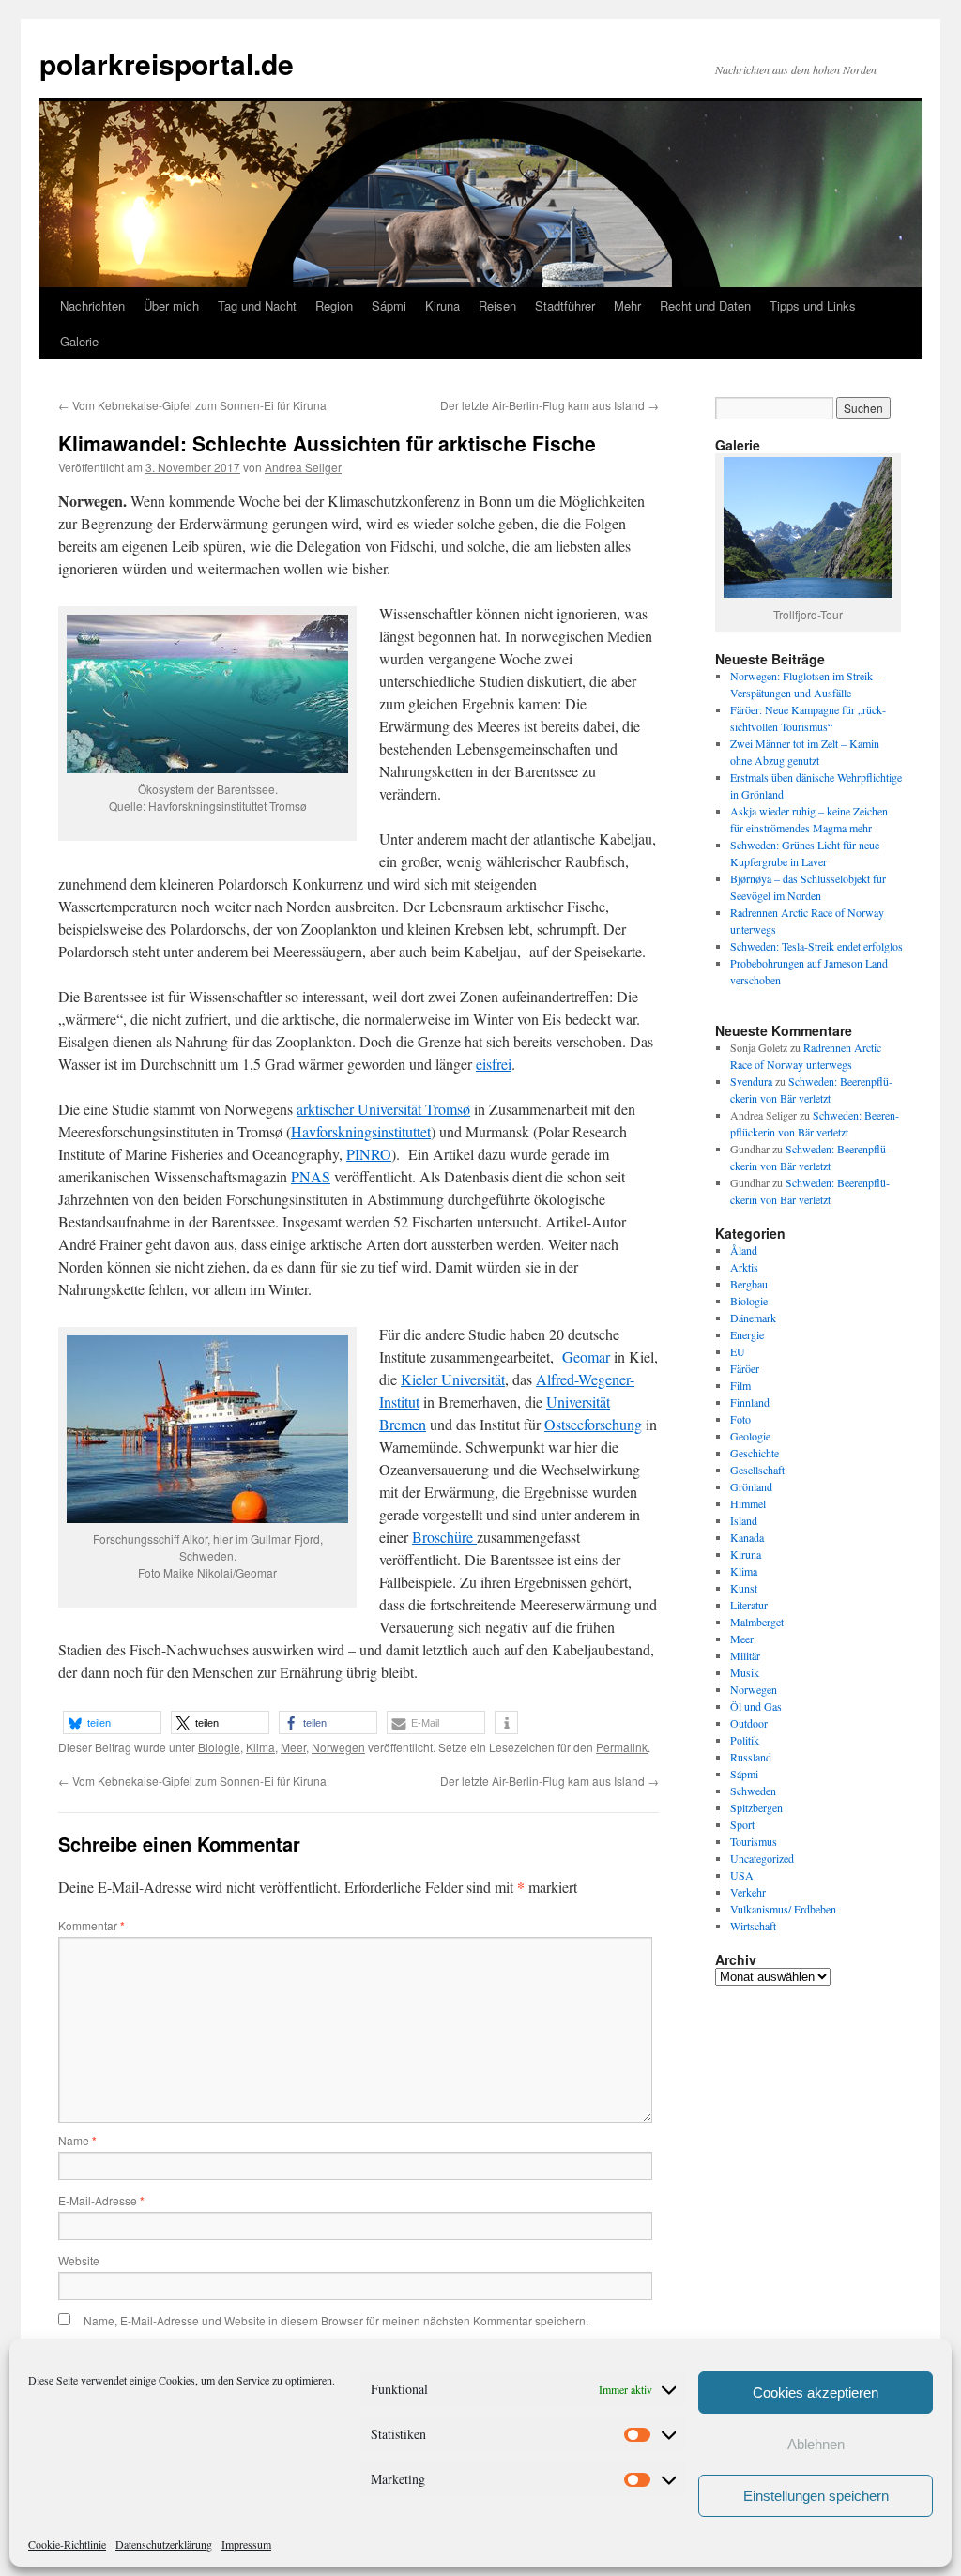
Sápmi (389, 305)
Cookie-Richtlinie (67, 2544)
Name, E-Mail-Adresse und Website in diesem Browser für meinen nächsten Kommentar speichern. (336, 2320)
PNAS (311, 1176)
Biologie (219, 1747)
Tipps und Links (813, 305)
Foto (740, 1419)
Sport (742, 1824)
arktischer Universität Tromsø (383, 1109)
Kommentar (92, 1925)
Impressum (246, 2544)
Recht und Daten (705, 305)
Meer (293, 1747)
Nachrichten (92, 305)
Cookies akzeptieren (816, 2393)
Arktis (744, 1267)
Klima (260, 1747)
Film (740, 1385)
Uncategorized (762, 1858)
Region (334, 305)
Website (79, 2260)
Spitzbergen (756, 1807)
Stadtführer (565, 305)
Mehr (627, 305)
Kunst (744, 1588)
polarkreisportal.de (167, 63)
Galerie (79, 341)
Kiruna (442, 305)
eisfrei (494, 1064)
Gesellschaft (757, 1470)
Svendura (751, 1081)
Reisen (497, 305)
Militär (745, 1655)
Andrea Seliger (303, 467)
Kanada (747, 1537)
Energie (747, 1334)
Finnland (750, 1402)
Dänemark (753, 1318)
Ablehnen (816, 2444)
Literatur (749, 1605)
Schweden (753, 1791)
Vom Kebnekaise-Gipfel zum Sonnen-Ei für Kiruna (192, 405)
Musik (745, 1672)
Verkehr (748, 1892)
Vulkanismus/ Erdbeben (783, 1909)
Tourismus (754, 1841)
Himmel (748, 1503)
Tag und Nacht (257, 305)
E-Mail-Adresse (101, 2200)
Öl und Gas (756, 1706)
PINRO (369, 1154)
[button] (112, 1722)
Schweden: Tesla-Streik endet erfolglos (816, 946)
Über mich (171, 305)
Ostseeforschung (593, 1424)
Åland (744, 1250)
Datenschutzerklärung (164, 2544)
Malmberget (757, 1622)
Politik (745, 1740)
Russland (751, 1757)
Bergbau (749, 1284)
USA (742, 1875)
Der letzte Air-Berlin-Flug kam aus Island (549, 405)
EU (738, 1351)
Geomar (586, 1357)
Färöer (745, 1368)
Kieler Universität (453, 1379)
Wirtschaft (753, 1926)
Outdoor (749, 1723)
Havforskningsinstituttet (361, 1131)
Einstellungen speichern (816, 2496)
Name (77, 2140)
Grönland (751, 1486)
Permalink (622, 1747)
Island (744, 1520)
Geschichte (755, 1453)
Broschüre (444, 1537)
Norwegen (338, 1747)
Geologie (750, 1436)
